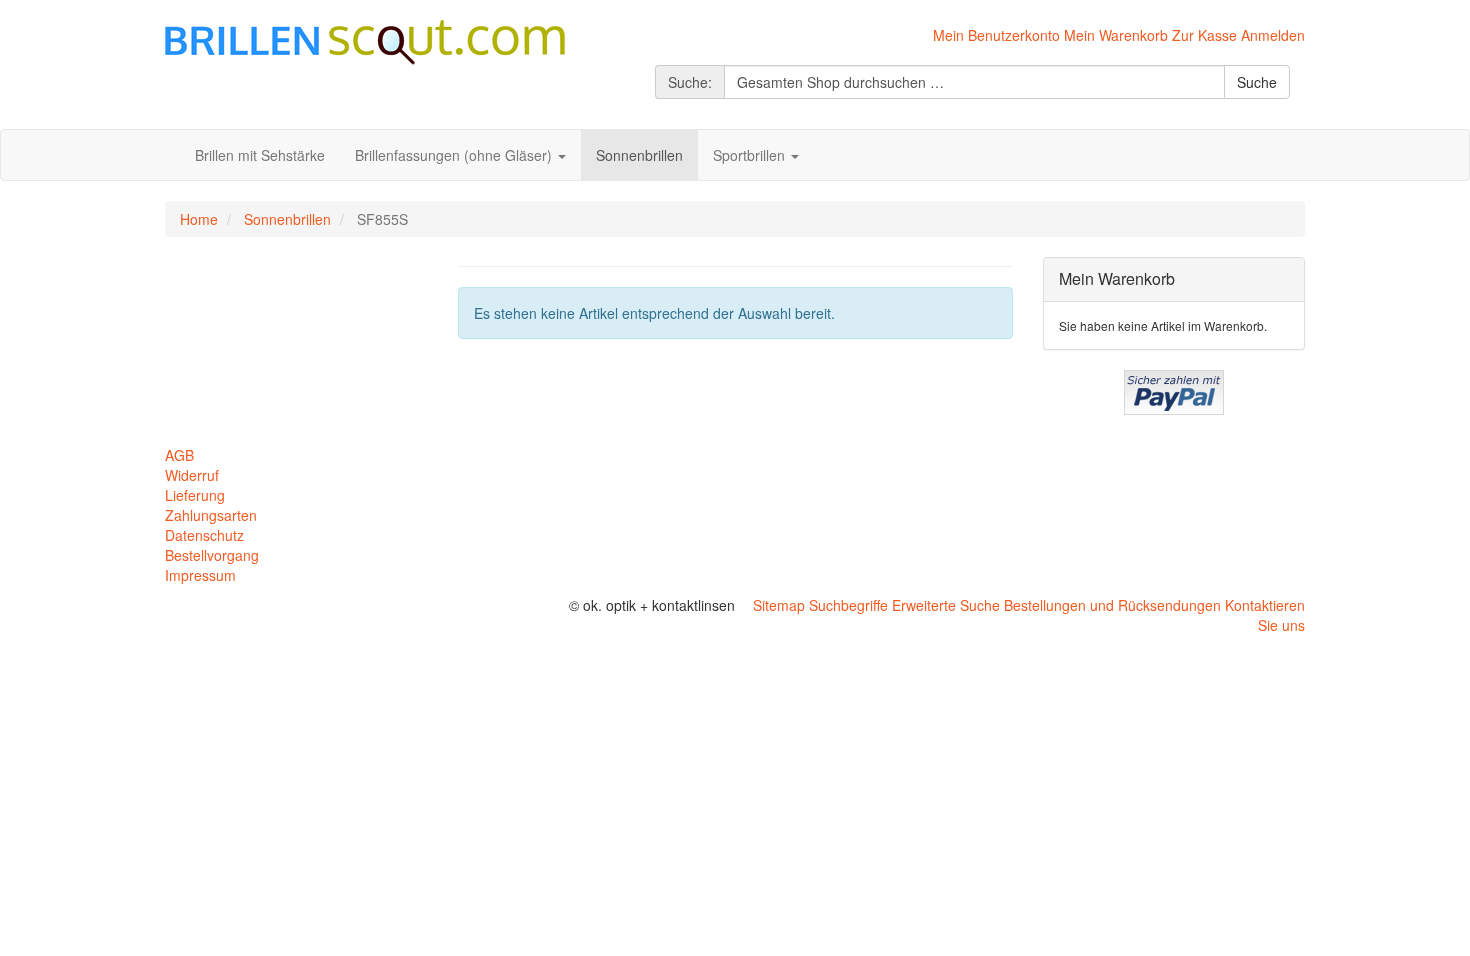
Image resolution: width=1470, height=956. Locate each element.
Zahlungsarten (211, 515)
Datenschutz (204, 535)
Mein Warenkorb (1116, 35)
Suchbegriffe (848, 605)
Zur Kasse (1204, 35)
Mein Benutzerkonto (996, 35)
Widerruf (192, 475)
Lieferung (195, 495)
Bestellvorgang (212, 555)
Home (199, 219)
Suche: (690, 82)
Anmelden (1273, 35)
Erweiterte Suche (946, 605)
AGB (179, 455)
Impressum (200, 575)
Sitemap (779, 605)
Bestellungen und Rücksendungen (1112, 605)
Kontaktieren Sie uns (1265, 615)
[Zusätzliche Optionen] (1174, 390)
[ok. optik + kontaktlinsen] (365, 40)
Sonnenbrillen (287, 219)
